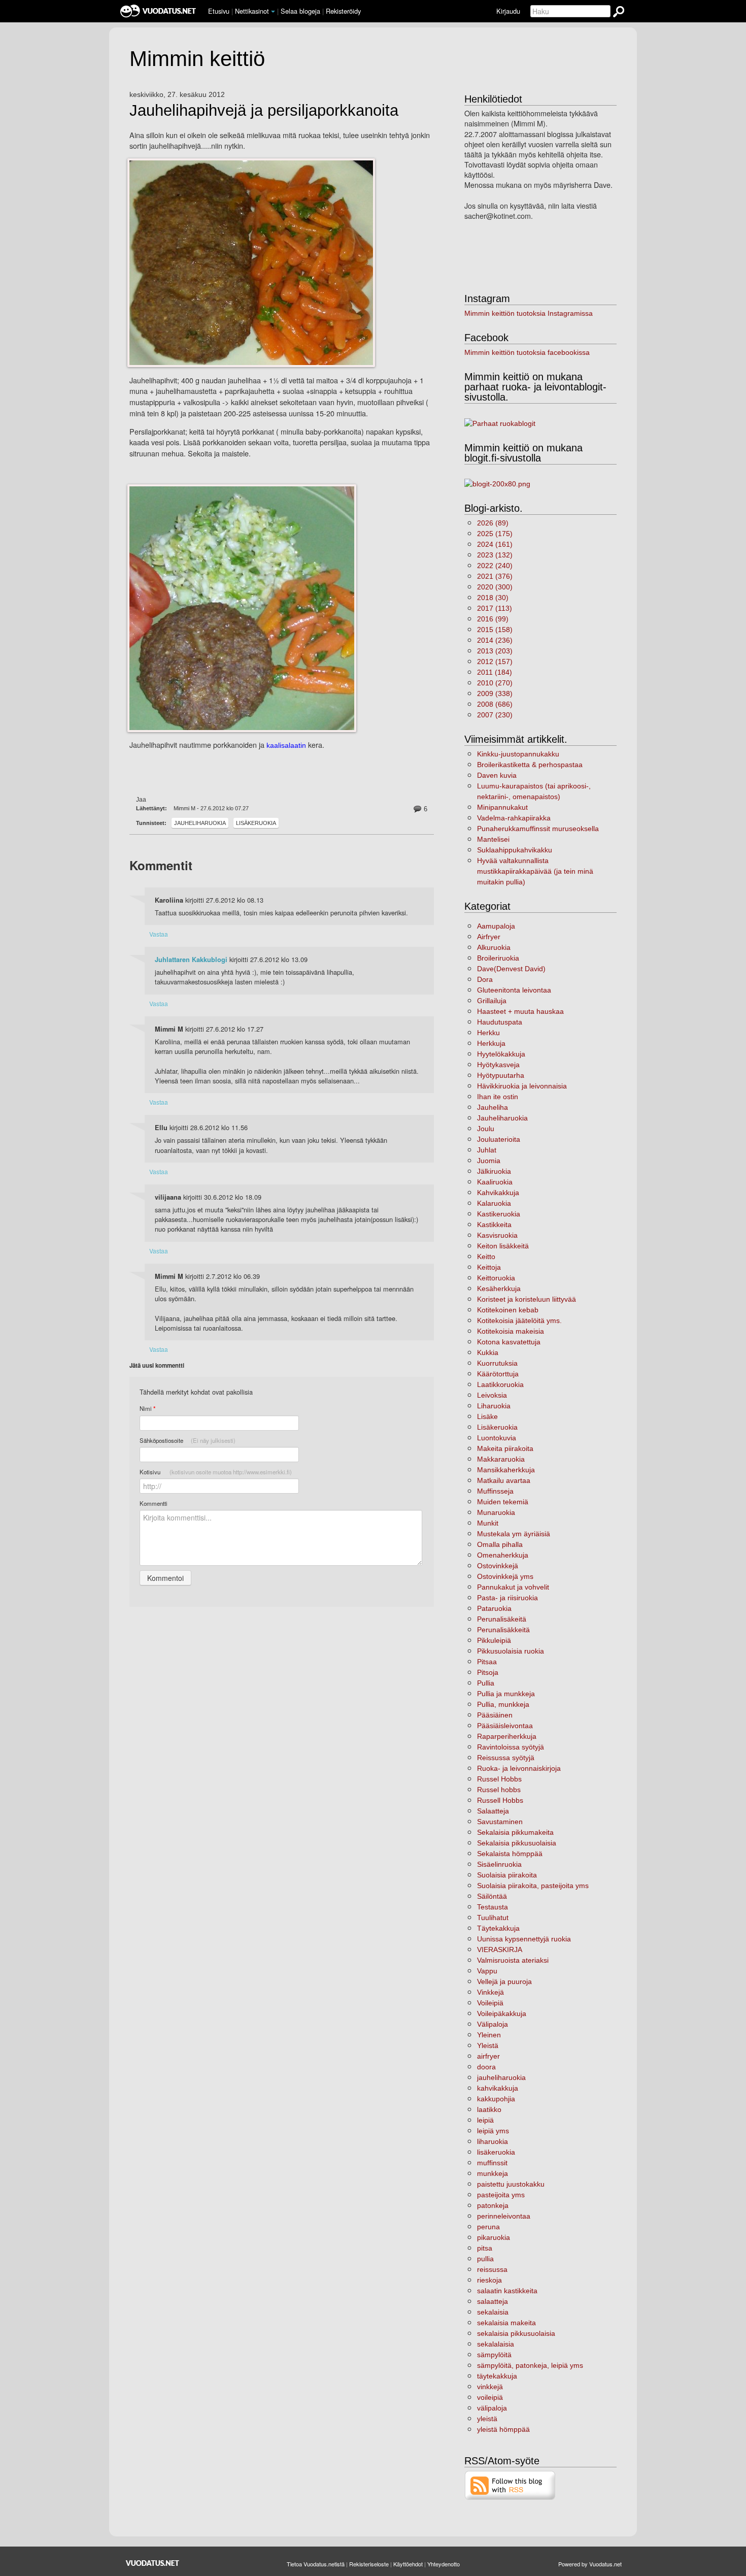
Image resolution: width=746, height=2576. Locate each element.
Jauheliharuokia (200, 823)
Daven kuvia (497, 775)
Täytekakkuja (498, 1928)
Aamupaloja (496, 926)
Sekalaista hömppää (510, 1854)
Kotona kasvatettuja (509, 1342)
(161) (495, 544)
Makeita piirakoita (505, 1448)
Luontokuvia (497, 1438)
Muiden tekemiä (503, 1502)
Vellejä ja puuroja (504, 1981)
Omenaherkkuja (503, 1555)
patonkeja (493, 2205)
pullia (485, 2259)
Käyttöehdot (408, 2564)
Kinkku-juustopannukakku (518, 754)
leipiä (485, 2120)
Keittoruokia (496, 1278)
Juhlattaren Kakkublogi (191, 960)
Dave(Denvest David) (511, 969)
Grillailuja (492, 1001)
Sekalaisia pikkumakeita (515, 1832)
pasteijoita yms (501, 2195)
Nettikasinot (252, 11)
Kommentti (154, 1503)
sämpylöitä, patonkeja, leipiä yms (530, 2365)
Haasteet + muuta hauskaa (520, 1011)
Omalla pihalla (500, 1544)
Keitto (486, 1257)
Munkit (488, 1523)
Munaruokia (496, 1512)
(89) (493, 523)
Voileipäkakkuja (502, 2013)
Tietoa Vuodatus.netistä (316, 2564)
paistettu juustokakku (511, 2184)
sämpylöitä (494, 2355)
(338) (495, 693)
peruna (488, 2227)
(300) (495, 587)
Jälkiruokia (494, 1171)
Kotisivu (216, 1472)
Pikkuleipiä (494, 1640)
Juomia (489, 1161)
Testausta (493, 1907)
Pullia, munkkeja (503, 1704)
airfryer (488, 2056)
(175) (495, 534)
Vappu (487, 1971)
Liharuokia (494, 1406)
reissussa (492, 2269)
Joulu (486, 1129)
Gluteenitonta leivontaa (514, 990)
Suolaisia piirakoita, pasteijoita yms (533, 1886)
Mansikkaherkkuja (506, 1470)
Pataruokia (494, 1608)
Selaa (300, 11)
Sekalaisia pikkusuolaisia (517, 1843)
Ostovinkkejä (498, 1566)
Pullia (486, 1683)
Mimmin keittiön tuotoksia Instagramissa (529, 313)
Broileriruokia (498, 958)
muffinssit (492, 2163)
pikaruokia (494, 2237)
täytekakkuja (497, 2376)
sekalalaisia (496, 2344)
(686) (495, 704)
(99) (493, 619)
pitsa (485, 2248)
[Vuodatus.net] (153, 2563)
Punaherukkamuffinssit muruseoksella (538, 829)
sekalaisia (493, 2312)
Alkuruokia (494, 947)
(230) (495, 715)
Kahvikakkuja (498, 1193)
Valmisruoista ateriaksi (513, 1960)
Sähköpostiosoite (188, 1440)
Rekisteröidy (343, 11)
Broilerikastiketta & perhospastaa (530, 765)
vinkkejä (490, 2387)
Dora (485, 979)
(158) (495, 630)
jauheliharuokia (501, 2077)
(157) (495, 662)
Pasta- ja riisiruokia (507, 1598)
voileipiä (490, 2397)
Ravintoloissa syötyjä (511, 1747)
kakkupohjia (496, 2099)
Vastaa (159, 934)
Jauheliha (493, 1107)
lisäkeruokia (496, 2152)
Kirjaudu (508, 11)
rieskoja (489, 2280)
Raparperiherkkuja (507, 1736)
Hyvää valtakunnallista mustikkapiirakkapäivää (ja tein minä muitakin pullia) (535, 871)
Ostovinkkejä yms (505, 1576)
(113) (495, 608)
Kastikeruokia (499, 1214)
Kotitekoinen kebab (508, 1310)
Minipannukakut (502, 807)
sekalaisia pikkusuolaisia (516, 2333)
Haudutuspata (500, 1022)
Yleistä (488, 2045)
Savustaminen (500, 1822)
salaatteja (493, 2301)
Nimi (147, 1409)
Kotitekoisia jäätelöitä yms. (519, 1320)
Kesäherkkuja (499, 1289)
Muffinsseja (495, 1491)
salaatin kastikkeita (507, 2291)
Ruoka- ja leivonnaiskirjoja (519, 1768)
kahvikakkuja (498, 2088)
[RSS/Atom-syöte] (510, 2485)
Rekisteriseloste (369, 2564)
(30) (493, 598)
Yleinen (489, 2035)
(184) (495, 672)
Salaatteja (493, 1811)
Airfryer (489, 937)
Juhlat (487, 1150)
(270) (495, 683)
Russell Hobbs (500, 1800)
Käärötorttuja (498, 1374)
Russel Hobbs (499, 1779)
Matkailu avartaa (504, 1480)
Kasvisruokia (497, 1235)
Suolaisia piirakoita (507, 1875)
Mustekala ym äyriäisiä (514, 1534)
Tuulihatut (493, 1918)
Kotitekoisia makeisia (511, 1331)
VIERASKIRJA (500, 1950)
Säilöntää (492, 1896)
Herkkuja (491, 1043)
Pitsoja (488, 1672)
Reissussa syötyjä (506, 1758)
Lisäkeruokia (256, 823)
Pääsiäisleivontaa (505, 1726)
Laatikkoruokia (500, 1384)
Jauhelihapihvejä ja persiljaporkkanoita (264, 111)
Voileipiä (490, 2003)
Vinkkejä (490, 1992)
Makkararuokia (501, 1459)
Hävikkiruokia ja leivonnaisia (522, 1086)
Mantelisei (493, 839)
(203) (495, 651)
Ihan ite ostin (498, 1097)
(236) (495, 640)
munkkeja (493, 2173)
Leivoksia (492, 1395)
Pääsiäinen (495, 1715)
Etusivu (219, 11)
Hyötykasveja (498, 1065)
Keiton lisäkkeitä (503, 1246)
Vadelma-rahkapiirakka (514, 818)
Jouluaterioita (499, 1139)
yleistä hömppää (503, 2429)
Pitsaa (487, 1662)
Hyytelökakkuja (501, 1054)
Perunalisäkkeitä (503, 1630)
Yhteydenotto (444, 2564)
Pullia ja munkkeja (506, 1694)
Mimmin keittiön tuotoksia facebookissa (527, 352)
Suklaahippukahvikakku (515, 850)
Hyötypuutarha (501, 1075)
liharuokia (493, 2141)
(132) (495, 555)
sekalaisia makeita (506, 2323)
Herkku (488, 1033)
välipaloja (492, 2408)
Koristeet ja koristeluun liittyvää (527, 1299)
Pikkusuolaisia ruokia (511, 1651)
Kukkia (488, 1352)
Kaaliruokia (495, 1182)
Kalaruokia (494, 1203)
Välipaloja (493, 2024)
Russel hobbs (499, 1790)
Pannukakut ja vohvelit (513, 1587)
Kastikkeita (494, 1225)
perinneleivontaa (504, 2216)
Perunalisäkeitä (502, 1619)
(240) (495, 566)
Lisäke (487, 1416)
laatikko (489, 2109)
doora (486, 2067)
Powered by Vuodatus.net (590, 2564)
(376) (495, 576)
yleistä (487, 2419)
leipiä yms (493, 2131)
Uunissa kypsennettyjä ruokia (524, 1939)
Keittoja (489, 1267)
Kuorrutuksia (497, 1363)
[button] (273, 12)
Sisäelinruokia (499, 1864)
